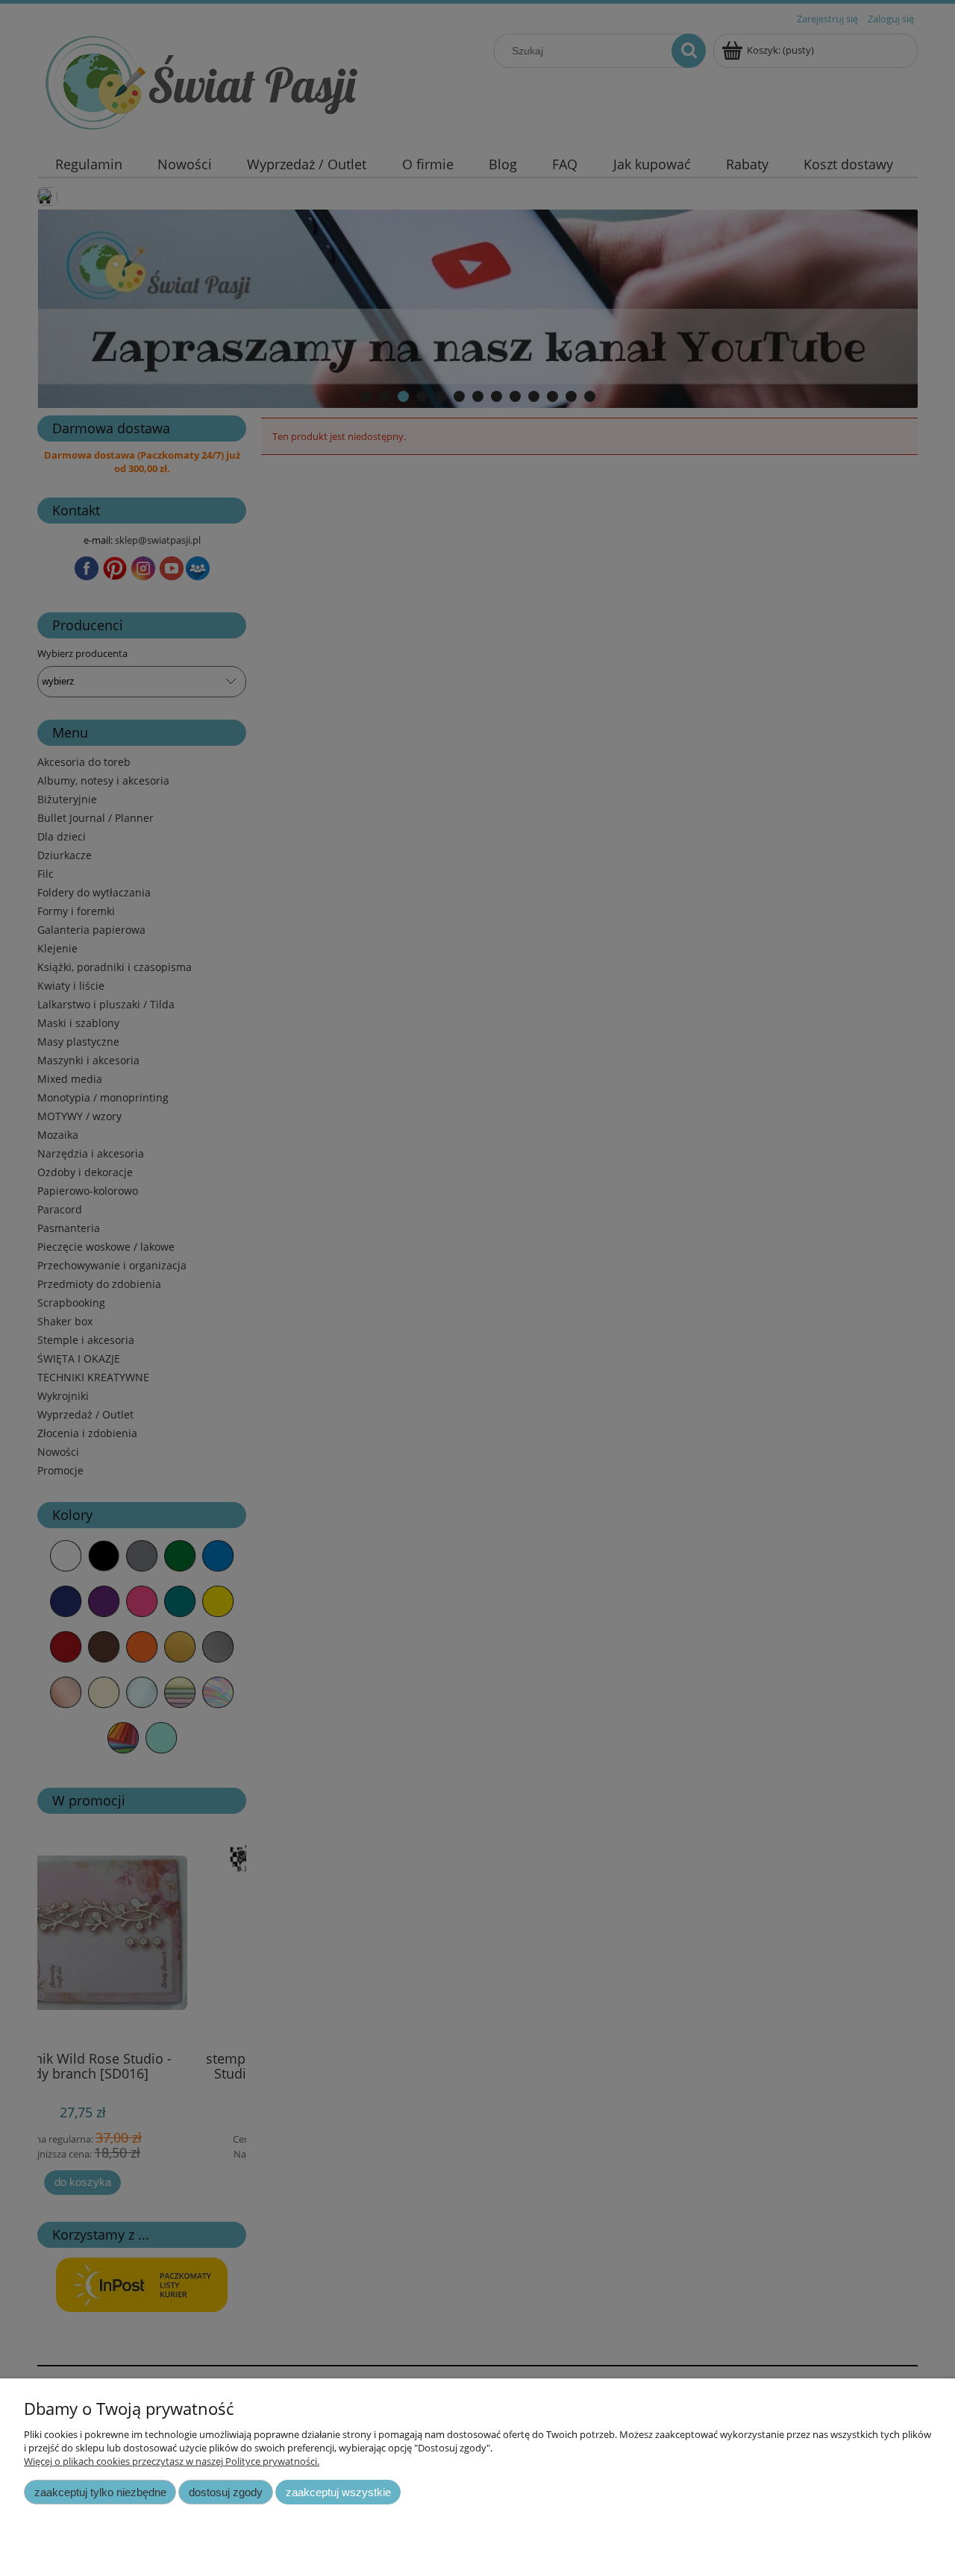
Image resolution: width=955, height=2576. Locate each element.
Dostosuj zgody (226, 2492)
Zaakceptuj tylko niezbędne (100, 2492)
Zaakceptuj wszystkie (338, 2492)
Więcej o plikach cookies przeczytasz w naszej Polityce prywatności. (172, 2461)
